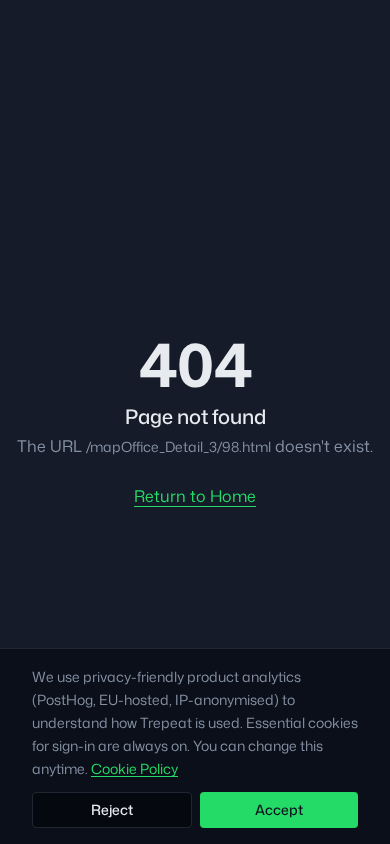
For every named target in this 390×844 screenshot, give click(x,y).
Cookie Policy (134, 768)
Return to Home (195, 496)
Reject (112, 809)
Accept (279, 809)
